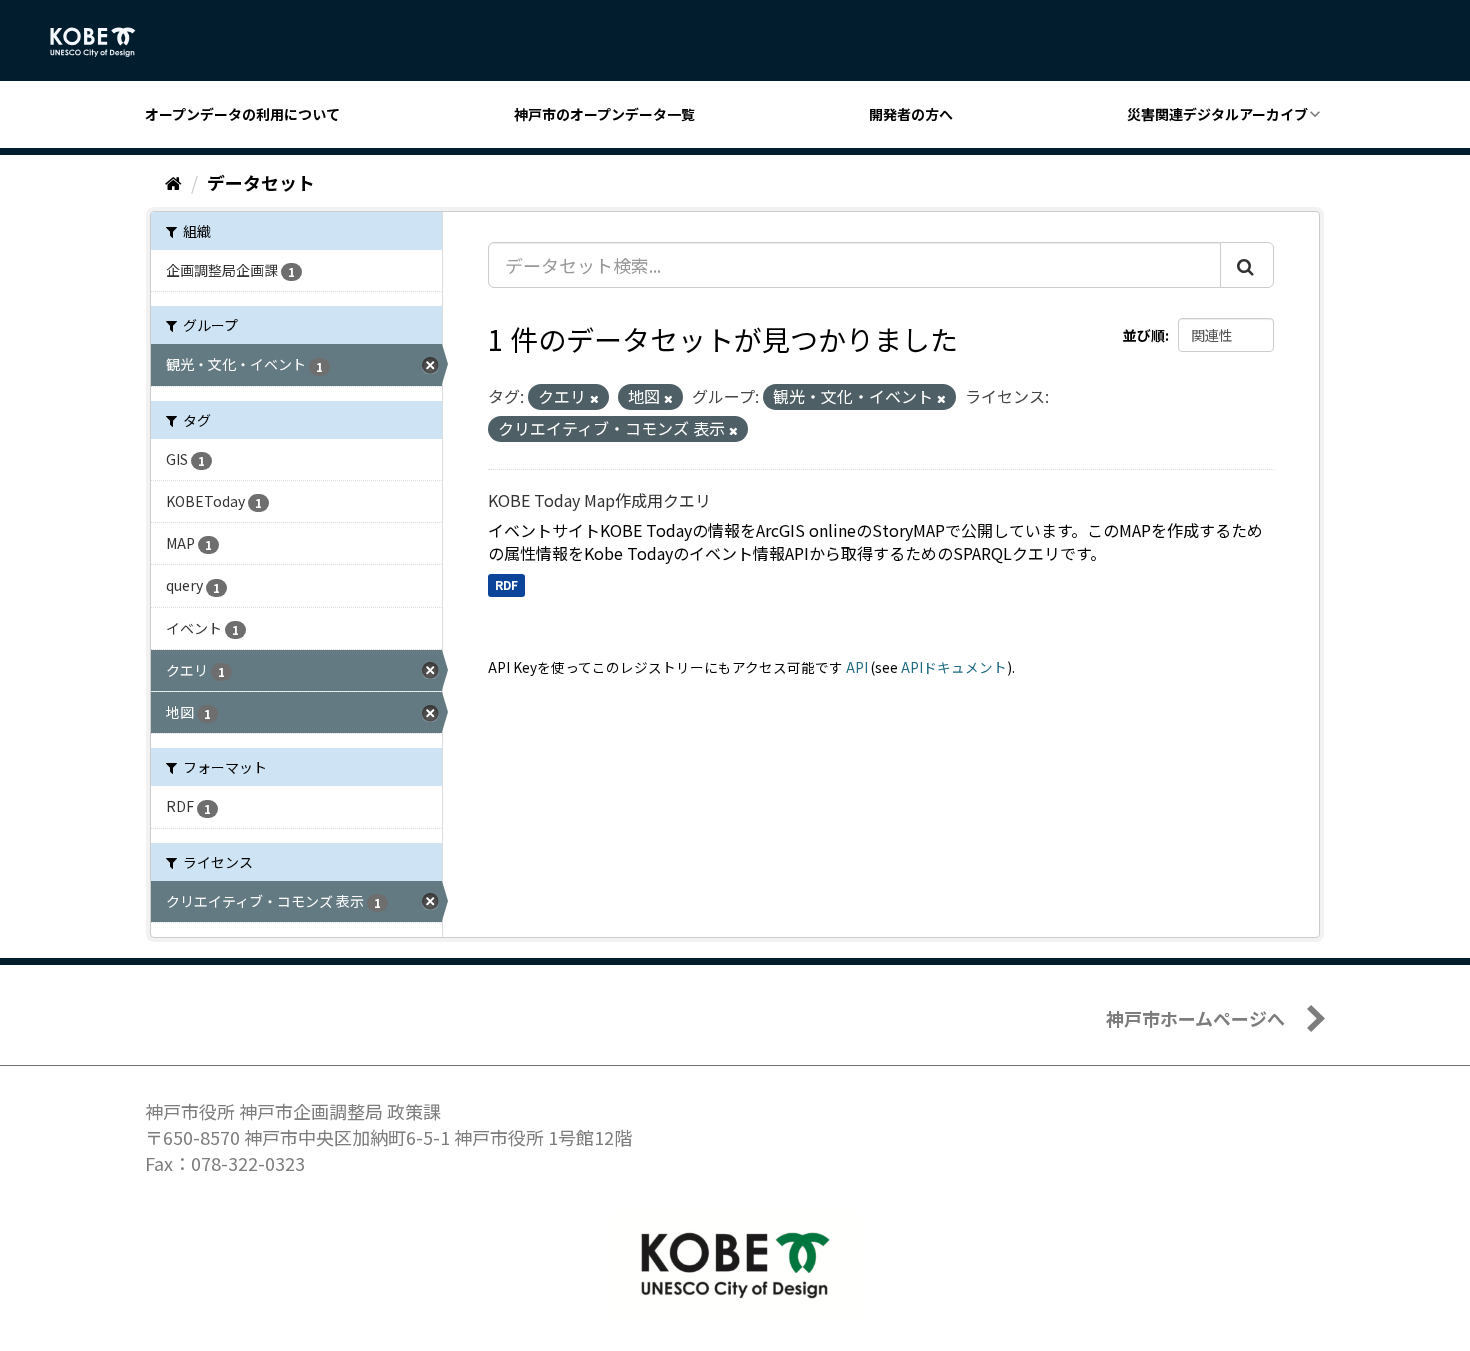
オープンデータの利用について (242, 114)
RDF (506, 584)
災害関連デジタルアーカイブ (1217, 114)
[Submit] (1247, 265)
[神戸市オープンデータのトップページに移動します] (103, 42)
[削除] (594, 398)
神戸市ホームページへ (1195, 1018)
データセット (261, 182)
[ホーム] (173, 182)
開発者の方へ (911, 114)
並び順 (1144, 335)
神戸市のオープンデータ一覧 (604, 114)
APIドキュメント (954, 667)
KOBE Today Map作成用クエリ (599, 500)
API (857, 667)
